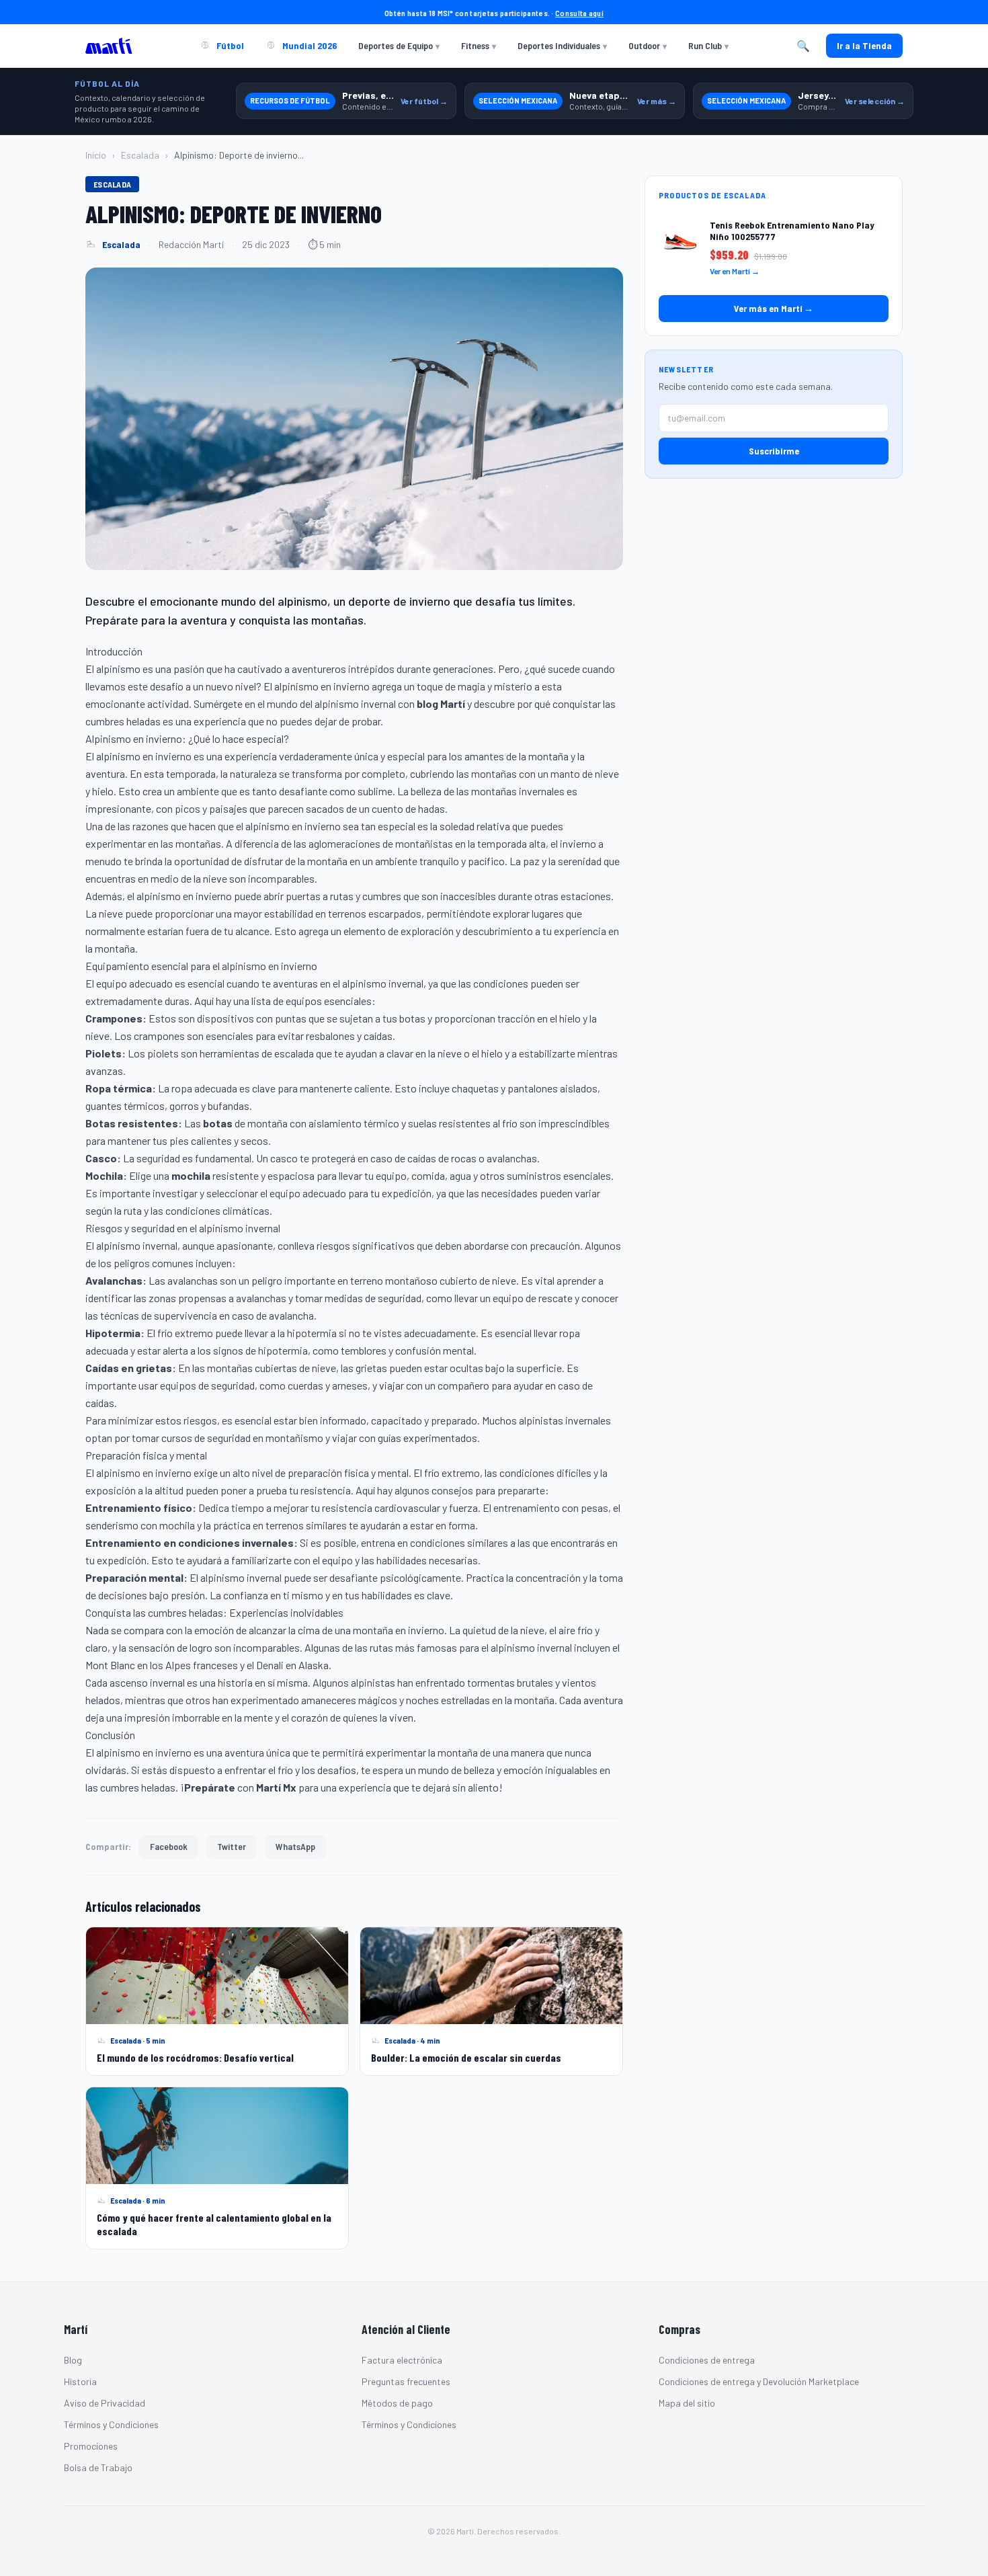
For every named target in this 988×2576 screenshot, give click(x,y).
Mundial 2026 (308, 45)
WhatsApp (295, 1846)
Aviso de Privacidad (105, 2403)
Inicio (96, 155)
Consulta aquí (579, 13)
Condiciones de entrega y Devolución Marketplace (759, 2381)
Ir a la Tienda (864, 45)
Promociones (91, 2446)
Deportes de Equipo (399, 45)
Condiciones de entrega (707, 2360)
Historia (80, 2381)
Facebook (169, 1846)
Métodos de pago (397, 2403)
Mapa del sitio (687, 2403)
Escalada (140, 155)
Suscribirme (774, 451)
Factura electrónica (402, 2360)
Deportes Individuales (562, 45)
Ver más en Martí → (774, 308)
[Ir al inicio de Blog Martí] (112, 46)
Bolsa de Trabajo (98, 2467)
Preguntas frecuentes (406, 2381)
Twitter (232, 1846)
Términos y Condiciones (111, 2424)
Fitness (479, 45)
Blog (73, 2360)
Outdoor (648, 45)
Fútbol (229, 45)
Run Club (708, 45)
